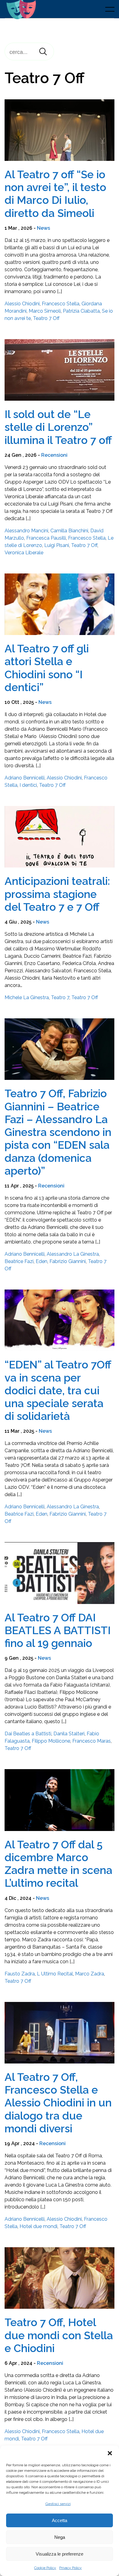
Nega (60, 2537)
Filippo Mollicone (51, 1741)
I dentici (28, 785)
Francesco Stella (61, 304)
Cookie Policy (45, 2568)
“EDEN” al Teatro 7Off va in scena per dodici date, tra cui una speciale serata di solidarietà (58, 1390)
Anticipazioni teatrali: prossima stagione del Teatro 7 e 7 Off (57, 894)
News (43, 228)
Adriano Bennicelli (25, 778)
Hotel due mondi (38, 2226)
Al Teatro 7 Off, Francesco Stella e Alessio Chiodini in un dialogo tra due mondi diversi (58, 2103)
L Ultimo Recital (55, 1974)
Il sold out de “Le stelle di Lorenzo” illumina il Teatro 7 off (58, 427)
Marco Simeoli (45, 311)
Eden (41, 1261)
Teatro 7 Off (46, 318)
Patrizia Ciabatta (81, 311)
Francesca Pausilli (46, 538)
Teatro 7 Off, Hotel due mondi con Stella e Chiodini (59, 2335)
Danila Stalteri (69, 1734)
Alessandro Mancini (26, 531)
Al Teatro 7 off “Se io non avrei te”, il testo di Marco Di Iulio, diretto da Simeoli (55, 194)
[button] (110, 2453)
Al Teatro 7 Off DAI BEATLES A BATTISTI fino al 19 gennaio (58, 1630)
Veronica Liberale (24, 553)
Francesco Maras (92, 1741)
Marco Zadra (90, 1974)
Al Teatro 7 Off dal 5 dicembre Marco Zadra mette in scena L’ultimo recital (58, 1864)
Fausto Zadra (20, 1974)
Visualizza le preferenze (60, 2554)
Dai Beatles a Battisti (28, 1734)
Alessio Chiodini (22, 304)
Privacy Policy (70, 2568)
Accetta (60, 2520)
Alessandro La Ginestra (73, 1254)
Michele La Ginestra (27, 997)
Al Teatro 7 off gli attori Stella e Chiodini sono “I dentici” (47, 668)
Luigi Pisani (57, 545)
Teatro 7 (60, 997)
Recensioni (54, 455)
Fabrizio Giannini (68, 1261)
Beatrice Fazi (19, 1261)
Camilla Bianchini (69, 531)
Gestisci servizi (58, 2504)
